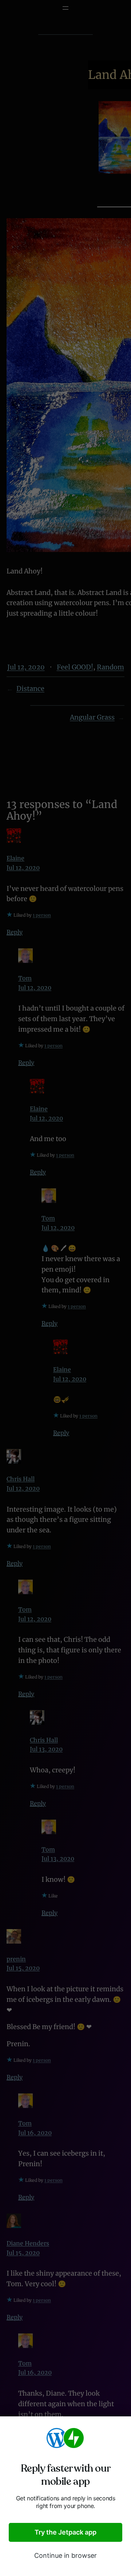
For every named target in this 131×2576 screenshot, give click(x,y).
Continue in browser (65, 2555)
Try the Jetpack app (65, 2532)
